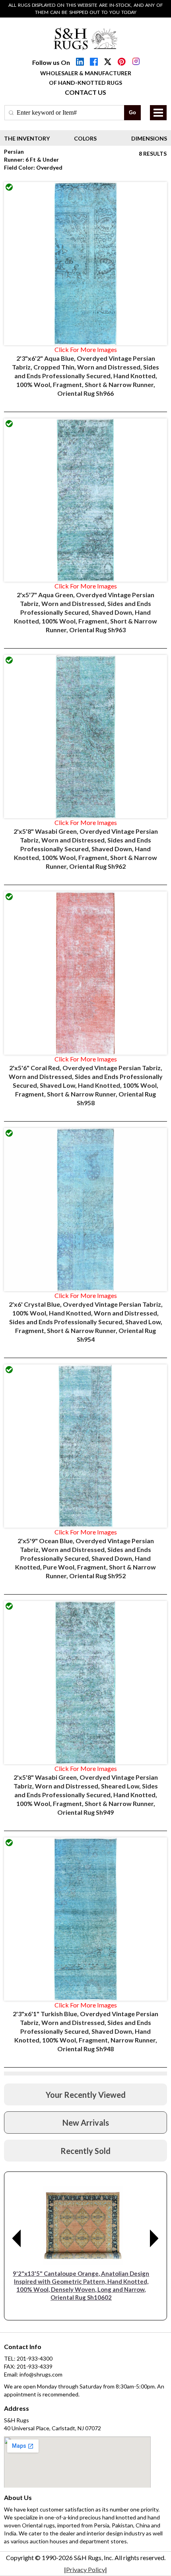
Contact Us (85, 92)
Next (154, 2238)
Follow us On (51, 62)
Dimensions (149, 138)
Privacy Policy (85, 2569)
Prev (17, 2238)
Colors (85, 138)
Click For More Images (86, 349)
